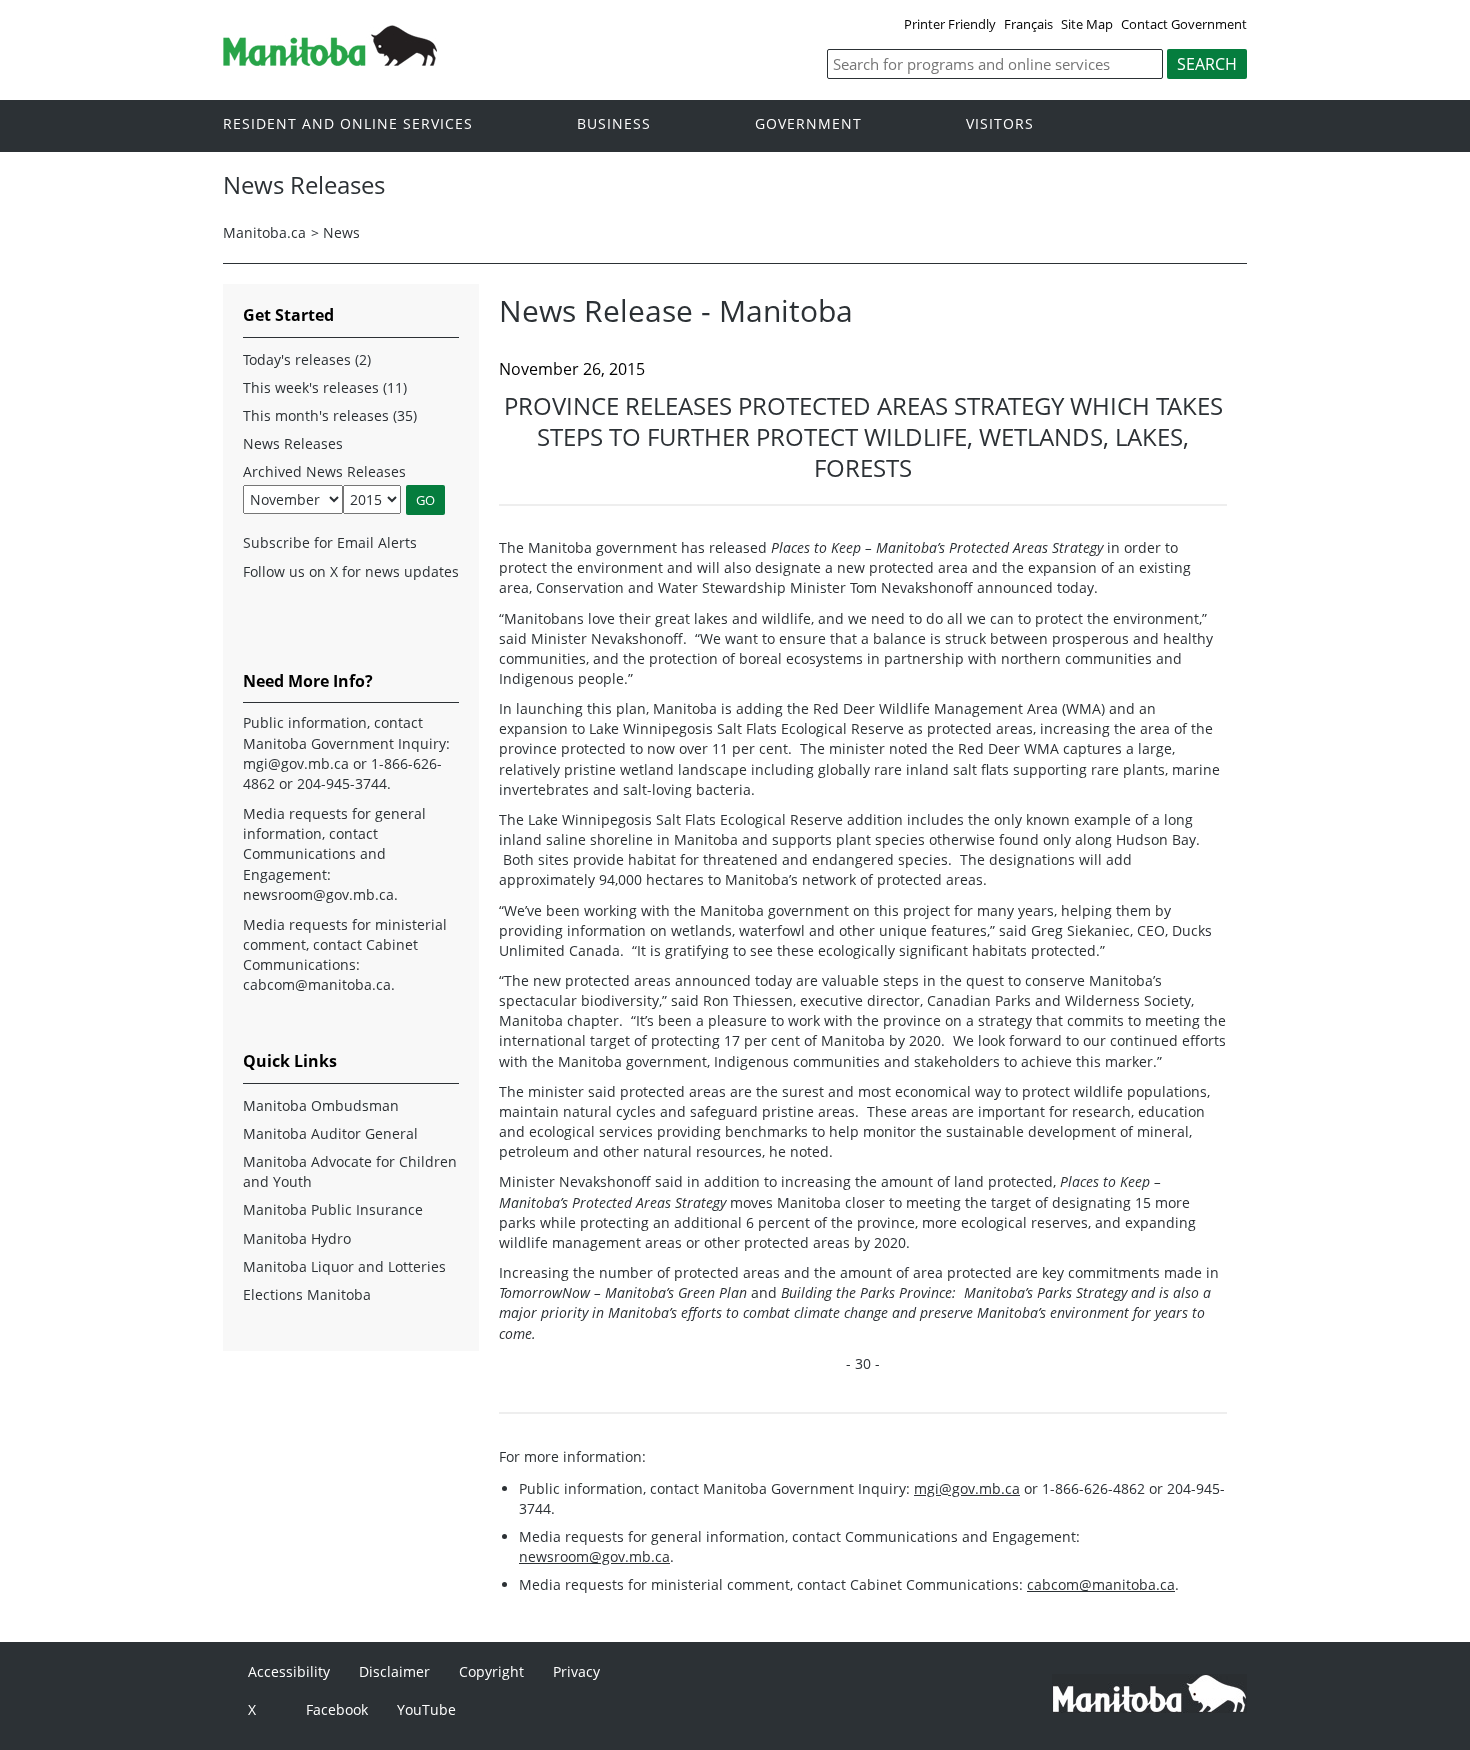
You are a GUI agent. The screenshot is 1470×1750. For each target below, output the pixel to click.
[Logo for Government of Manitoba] (330, 60)
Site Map (1087, 24)
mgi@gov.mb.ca (967, 1488)
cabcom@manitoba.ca (1101, 1584)
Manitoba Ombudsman (321, 1105)
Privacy (576, 1671)
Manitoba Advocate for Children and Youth (350, 1171)
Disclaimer (394, 1671)
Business (614, 124)
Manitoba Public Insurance (333, 1209)
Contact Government (1184, 24)
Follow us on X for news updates (351, 571)
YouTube (426, 1709)
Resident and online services (348, 124)
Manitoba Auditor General (330, 1133)
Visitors (1000, 124)
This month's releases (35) (330, 415)
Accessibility (289, 1671)
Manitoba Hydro (297, 1238)
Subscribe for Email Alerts (330, 542)
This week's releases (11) (325, 387)
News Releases (293, 443)
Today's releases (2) (307, 359)
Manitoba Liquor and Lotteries (344, 1266)
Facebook (337, 1709)
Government (808, 124)
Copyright (491, 1671)
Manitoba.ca (264, 232)
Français (1028, 24)
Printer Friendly (950, 24)
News (341, 232)
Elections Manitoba (307, 1294)
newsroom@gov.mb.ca (594, 1556)
